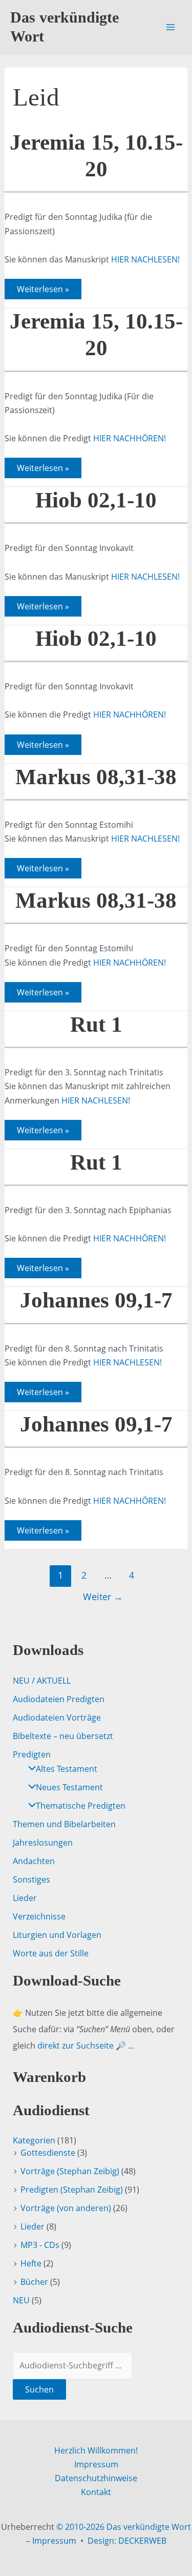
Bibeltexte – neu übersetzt (63, 1736)
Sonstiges (31, 1879)
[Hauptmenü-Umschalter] (170, 27)
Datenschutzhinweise (96, 2478)
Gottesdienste (48, 2153)
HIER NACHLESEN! (145, 259)
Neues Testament (69, 1787)
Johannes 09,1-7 (96, 1300)
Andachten (34, 1861)
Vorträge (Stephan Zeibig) (70, 2171)
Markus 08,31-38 (96, 777)
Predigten (32, 1754)
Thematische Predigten (81, 1806)
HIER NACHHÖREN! (130, 438)
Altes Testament (67, 1769)
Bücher (34, 2282)
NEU (21, 2300)
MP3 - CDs (40, 2245)
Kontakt (96, 2492)
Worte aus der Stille (51, 1953)
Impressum (96, 2464)
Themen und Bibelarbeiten (64, 1824)
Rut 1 (96, 1024)
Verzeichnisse (39, 1916)
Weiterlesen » (43, 291)
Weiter (103, 1597)
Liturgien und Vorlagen (57, 1935)
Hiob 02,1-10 (96, 500)
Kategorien (34, 2140)
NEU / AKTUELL (42, 1681)
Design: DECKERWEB (127, 2541)
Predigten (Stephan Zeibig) (72, 2190)
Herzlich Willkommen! (96, 2450)
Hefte (31, 2263)
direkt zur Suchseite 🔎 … (86, 2046)
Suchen (39, 2389)
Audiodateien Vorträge (57, 1718)
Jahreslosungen (43, 1843)
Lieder (25, 1898)
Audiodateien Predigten (59, 1699)
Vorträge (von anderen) (66, 2208)
